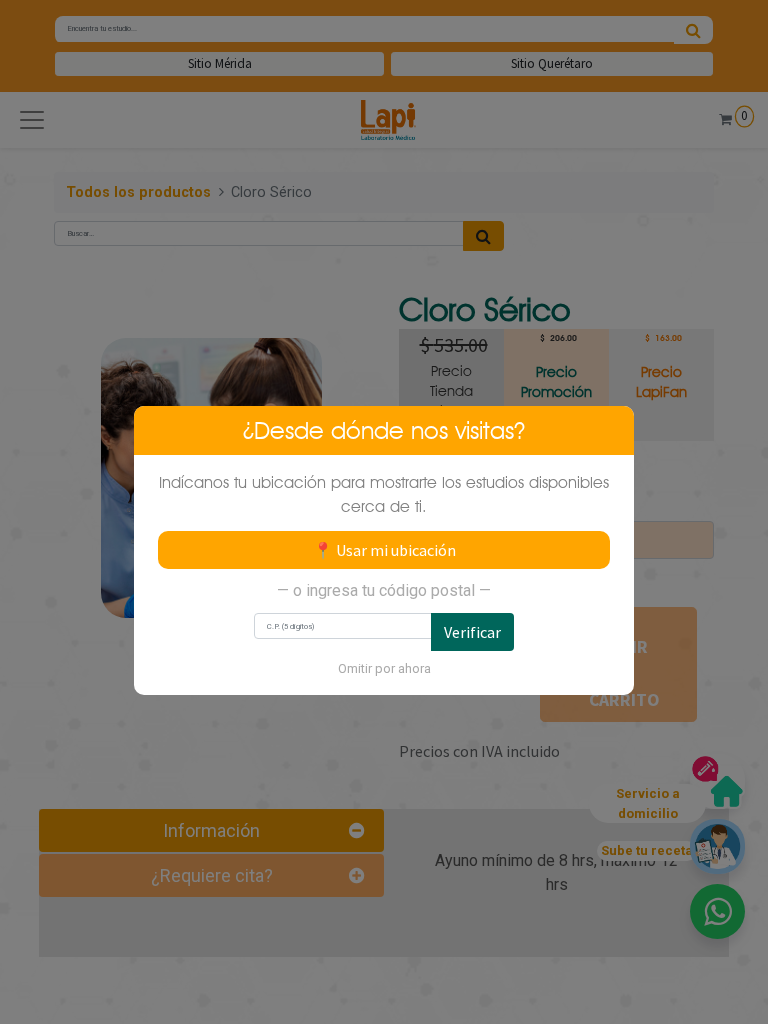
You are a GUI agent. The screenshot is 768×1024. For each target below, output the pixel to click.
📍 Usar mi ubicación (384, 550)
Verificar (472, 632)
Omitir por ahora (384, 668)
